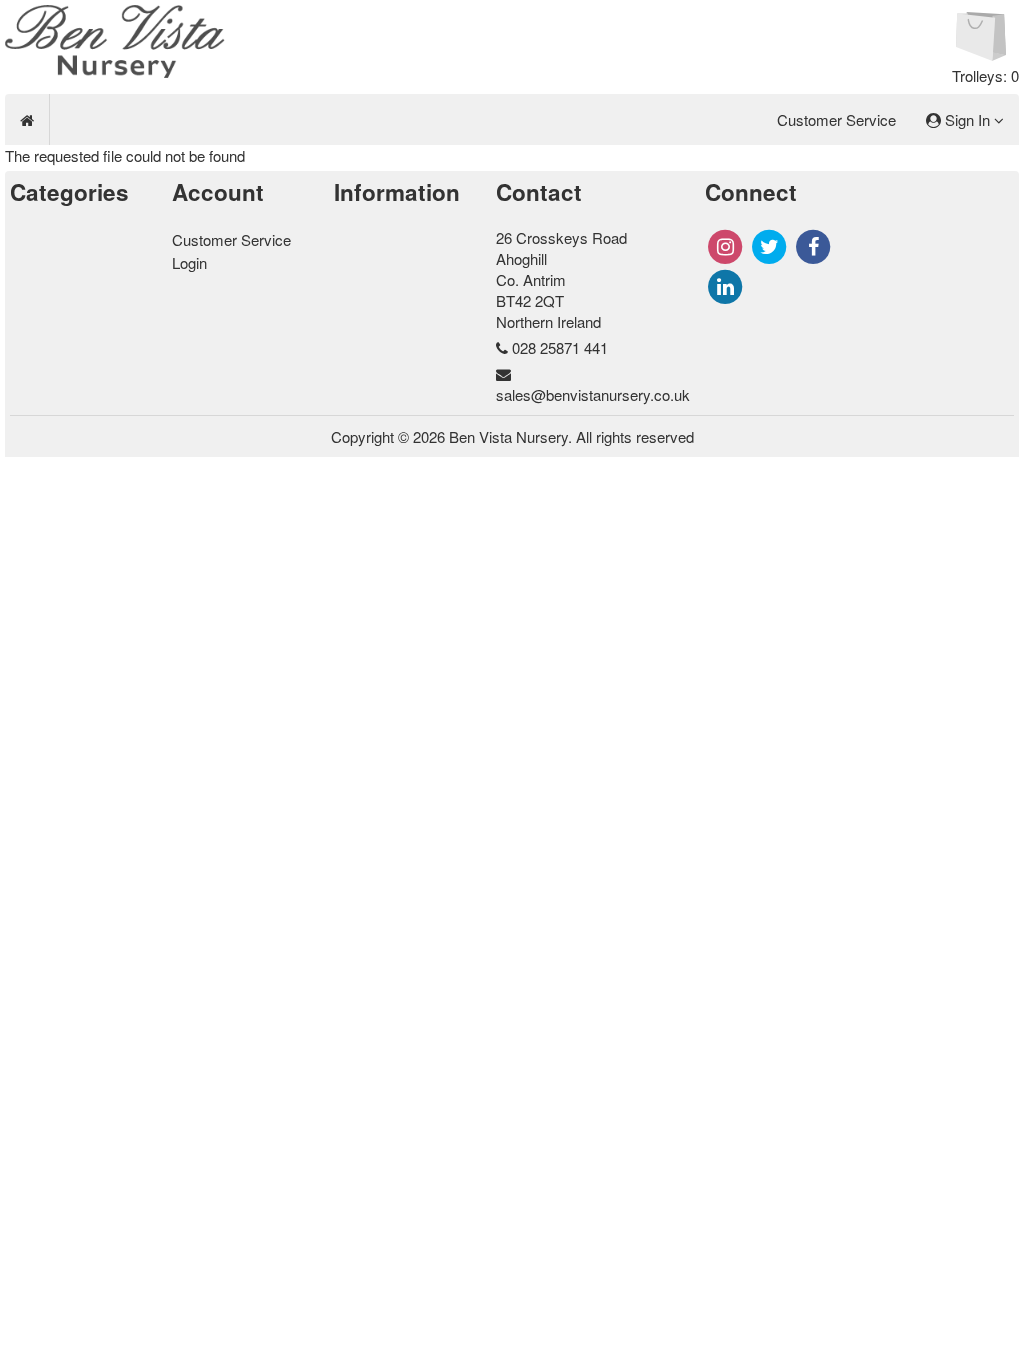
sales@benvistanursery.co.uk (593, 394)
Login (189, 262)
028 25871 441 (560, 347)
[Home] (27, 119)
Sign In (967, 119)
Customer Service (836, 119)
